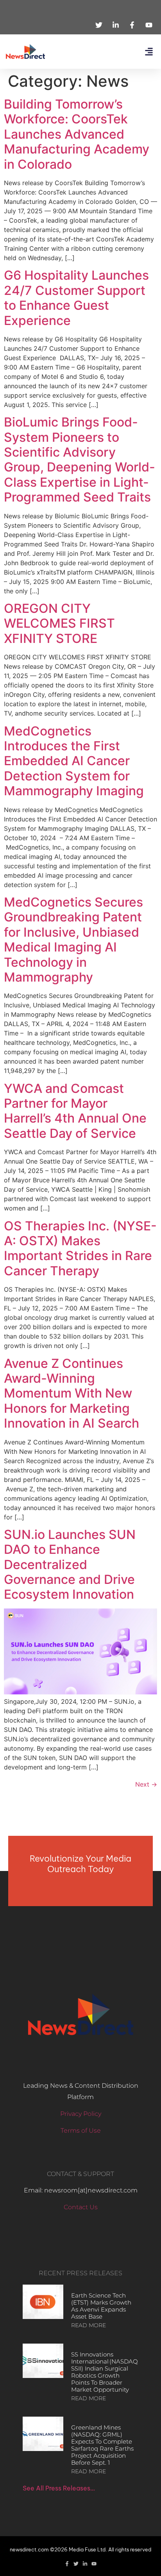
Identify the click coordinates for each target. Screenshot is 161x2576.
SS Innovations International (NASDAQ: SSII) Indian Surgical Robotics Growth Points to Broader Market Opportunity (105, 2372)
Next (146, 1784)
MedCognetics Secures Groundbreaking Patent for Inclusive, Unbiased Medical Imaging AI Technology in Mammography (73, 940)
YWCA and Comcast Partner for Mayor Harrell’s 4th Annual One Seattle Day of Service (75, 1111)
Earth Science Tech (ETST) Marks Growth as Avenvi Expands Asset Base (101, 2306)
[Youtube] (94, 2564)
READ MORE (89, 2325)
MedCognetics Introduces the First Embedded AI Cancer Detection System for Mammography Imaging (74, 761)
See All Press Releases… (59, 2488)
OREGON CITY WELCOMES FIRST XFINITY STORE (59, 623)
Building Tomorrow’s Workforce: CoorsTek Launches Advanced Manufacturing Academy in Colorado (77, 134)
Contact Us (81, 2207)
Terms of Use (81, 2131)
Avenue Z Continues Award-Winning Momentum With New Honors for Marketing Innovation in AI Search (72, 1393)
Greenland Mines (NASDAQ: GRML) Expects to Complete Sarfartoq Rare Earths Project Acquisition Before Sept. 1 (102, 2445)
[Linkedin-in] (85, 2564)
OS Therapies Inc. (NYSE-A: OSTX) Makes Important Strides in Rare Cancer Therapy (80, 1248)
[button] (149, 52)
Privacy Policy (81, 2114)
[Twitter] (76, 2564)
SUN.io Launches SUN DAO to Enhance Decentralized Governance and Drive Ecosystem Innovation (70, 1565)
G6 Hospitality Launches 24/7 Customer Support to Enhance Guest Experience (76, 298)
